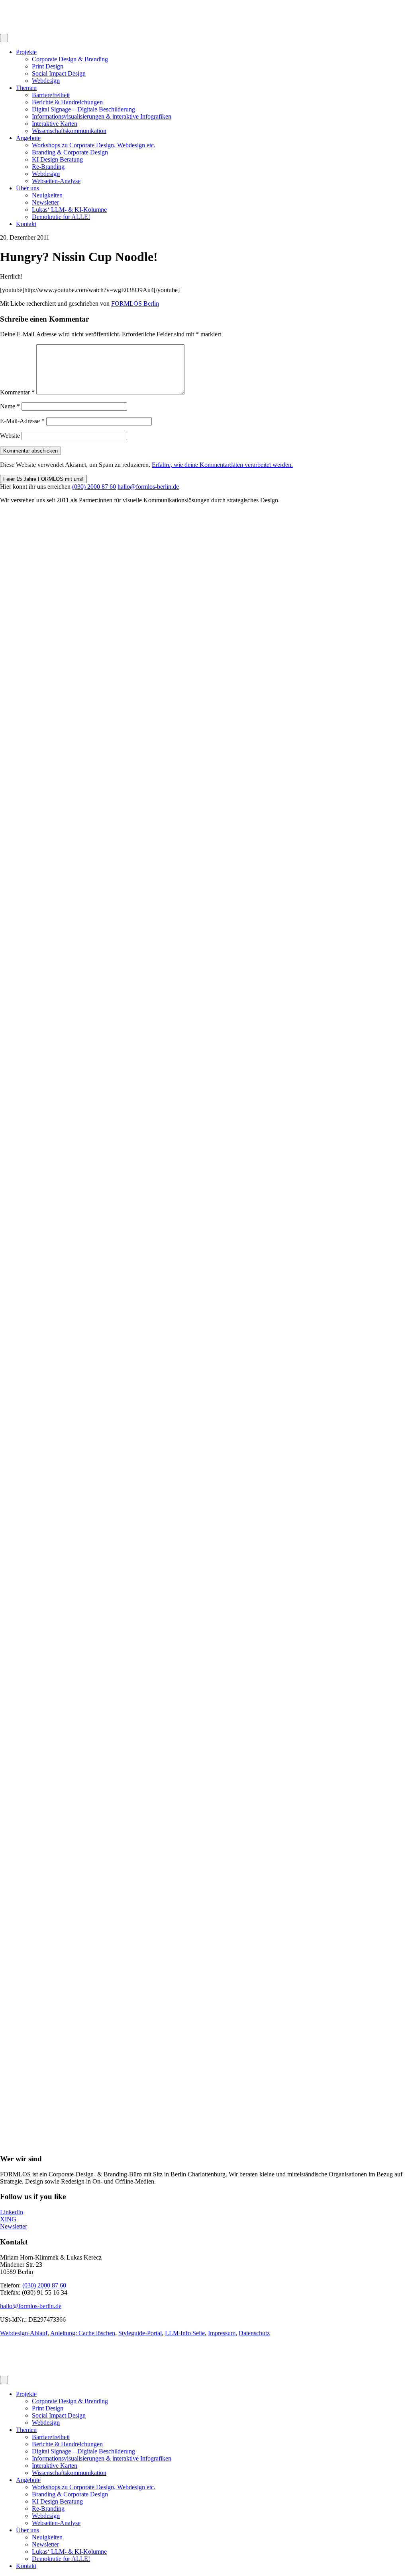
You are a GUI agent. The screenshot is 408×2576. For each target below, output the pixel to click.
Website (10, 436)
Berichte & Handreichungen (67, 102)
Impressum (222, 2333)
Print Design (48, 66)
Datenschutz (254, 2333)
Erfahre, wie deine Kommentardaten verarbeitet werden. (222, 465)
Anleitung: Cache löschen (83, 2333)
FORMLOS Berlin (135, 303)
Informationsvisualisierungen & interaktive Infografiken (102, 116)
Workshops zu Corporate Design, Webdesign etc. (94, 145)
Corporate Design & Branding (70, 59)
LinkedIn (12, 2212)
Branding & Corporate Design (70, 152)
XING (8, 2219)
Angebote (28, 138)
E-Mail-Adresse (22, 421)
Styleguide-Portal (140, 2333)
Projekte (26, 52)
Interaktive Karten (55, 124)
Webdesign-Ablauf (24, 2333)
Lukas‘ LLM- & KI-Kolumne (69, 210)
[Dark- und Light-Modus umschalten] (4, 38)
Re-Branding (48, 167)
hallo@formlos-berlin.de (148, 487)
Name (10, 406)
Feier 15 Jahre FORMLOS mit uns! (43, 479)
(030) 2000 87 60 (94, 487)
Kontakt (26, 224)
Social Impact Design (59, 73)
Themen (26, 88)
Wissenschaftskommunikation (69, 131)
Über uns (27, 188)
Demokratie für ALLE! (61, 217)
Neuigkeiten (47, 195)
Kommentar (17, 392)
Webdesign (46, 81)
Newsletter (45, 202)
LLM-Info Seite (185, 2333)
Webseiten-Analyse (56, 181)
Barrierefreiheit (51, 95)
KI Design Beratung (57, 159)
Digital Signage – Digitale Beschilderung (83, 109)
